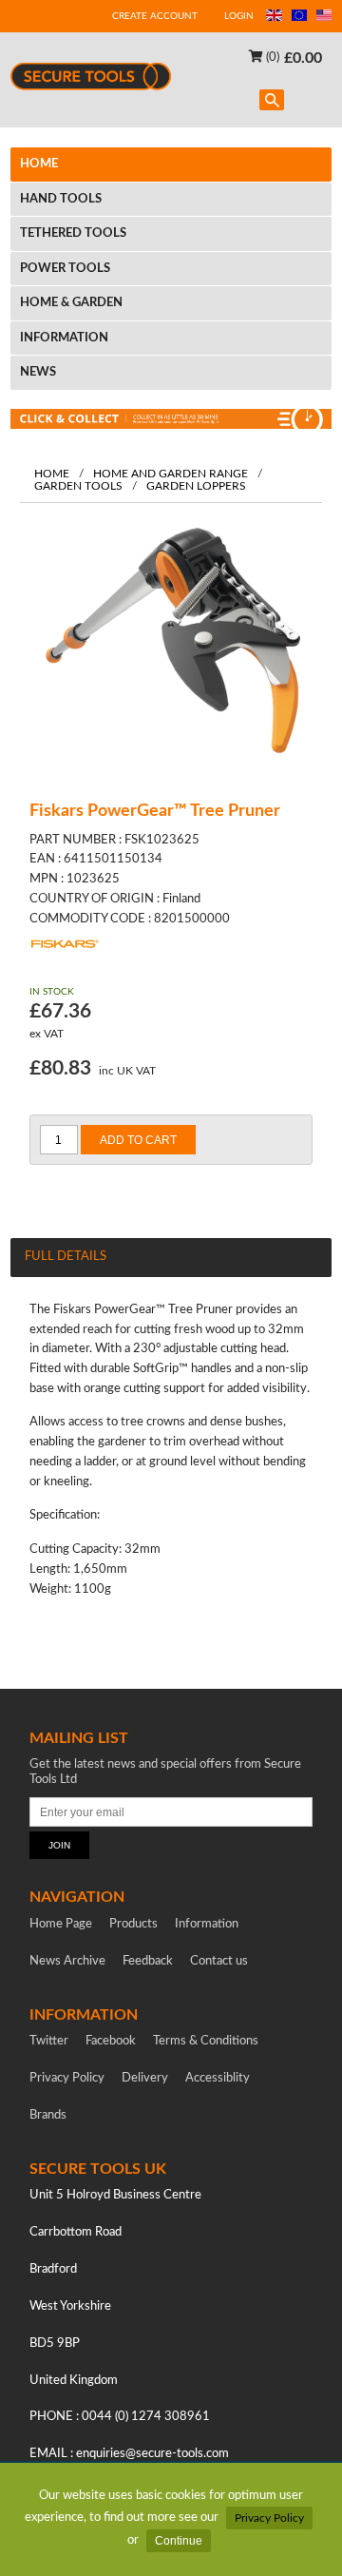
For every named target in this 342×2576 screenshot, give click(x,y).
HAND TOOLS (61, 199)
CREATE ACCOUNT (155, 16)
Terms (206, 2041)
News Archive (67, 1961)
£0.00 (303, 57)
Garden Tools (78, 486)
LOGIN (239, 16)
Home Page (61, 1924)
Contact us (219, 1961)
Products (133, 1924)
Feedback (148, 1961)
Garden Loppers (196, 486)
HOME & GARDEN (71, 303)
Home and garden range (171, 474)
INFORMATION (64, 338)
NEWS (38, 372)
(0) (271, 58)
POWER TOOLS (65, 269)
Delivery (145, 2078)
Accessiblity (218, 2078)
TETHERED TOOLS (73, 233)
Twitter (49, 2041)
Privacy (67, 2078)
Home (52, 474)
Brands (48, 2115)
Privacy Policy (269, 2518)
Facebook (111, 2041)
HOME (39, 164)
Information (207, 1924)
